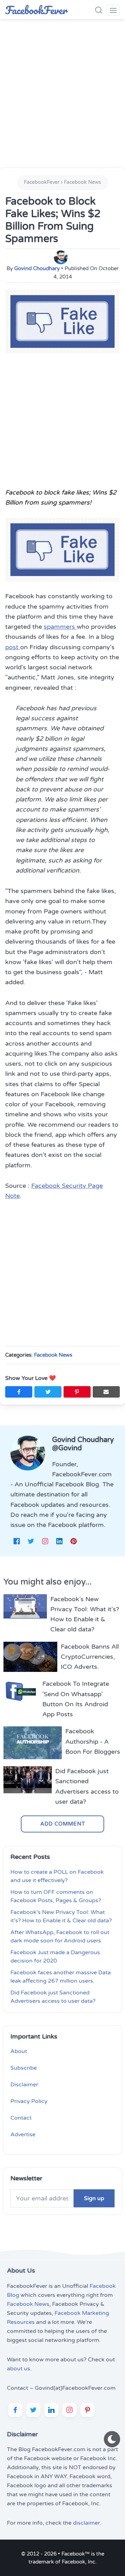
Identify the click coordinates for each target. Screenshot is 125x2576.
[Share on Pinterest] (77, 1392)
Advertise (23, 2135)
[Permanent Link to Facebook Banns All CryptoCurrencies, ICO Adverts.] (30, 1657)
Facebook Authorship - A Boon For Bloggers (93, 1741)
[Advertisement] (62, 92)
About (19, 2051)
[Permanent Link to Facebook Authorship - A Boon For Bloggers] (33, 1743)
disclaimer (86, 2523)
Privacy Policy (29, 2101)
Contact (21, 2118)
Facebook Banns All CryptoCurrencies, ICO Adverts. (90, 1657)
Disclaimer (24, 2085)
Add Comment (63, 1824)
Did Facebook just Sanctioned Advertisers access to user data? (87, 1786)
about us (19, 2369)
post (13, 647)
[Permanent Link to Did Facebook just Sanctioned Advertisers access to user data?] (28, 1787)
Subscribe (24, 2068)
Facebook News (53, 1355)
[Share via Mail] (106, 1392)
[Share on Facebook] (19, 1392)
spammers (60, 627)
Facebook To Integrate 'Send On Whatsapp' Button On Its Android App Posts (76, 1699)
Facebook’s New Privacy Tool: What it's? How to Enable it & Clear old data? (85, 1614)
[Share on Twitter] (48, 1392)
